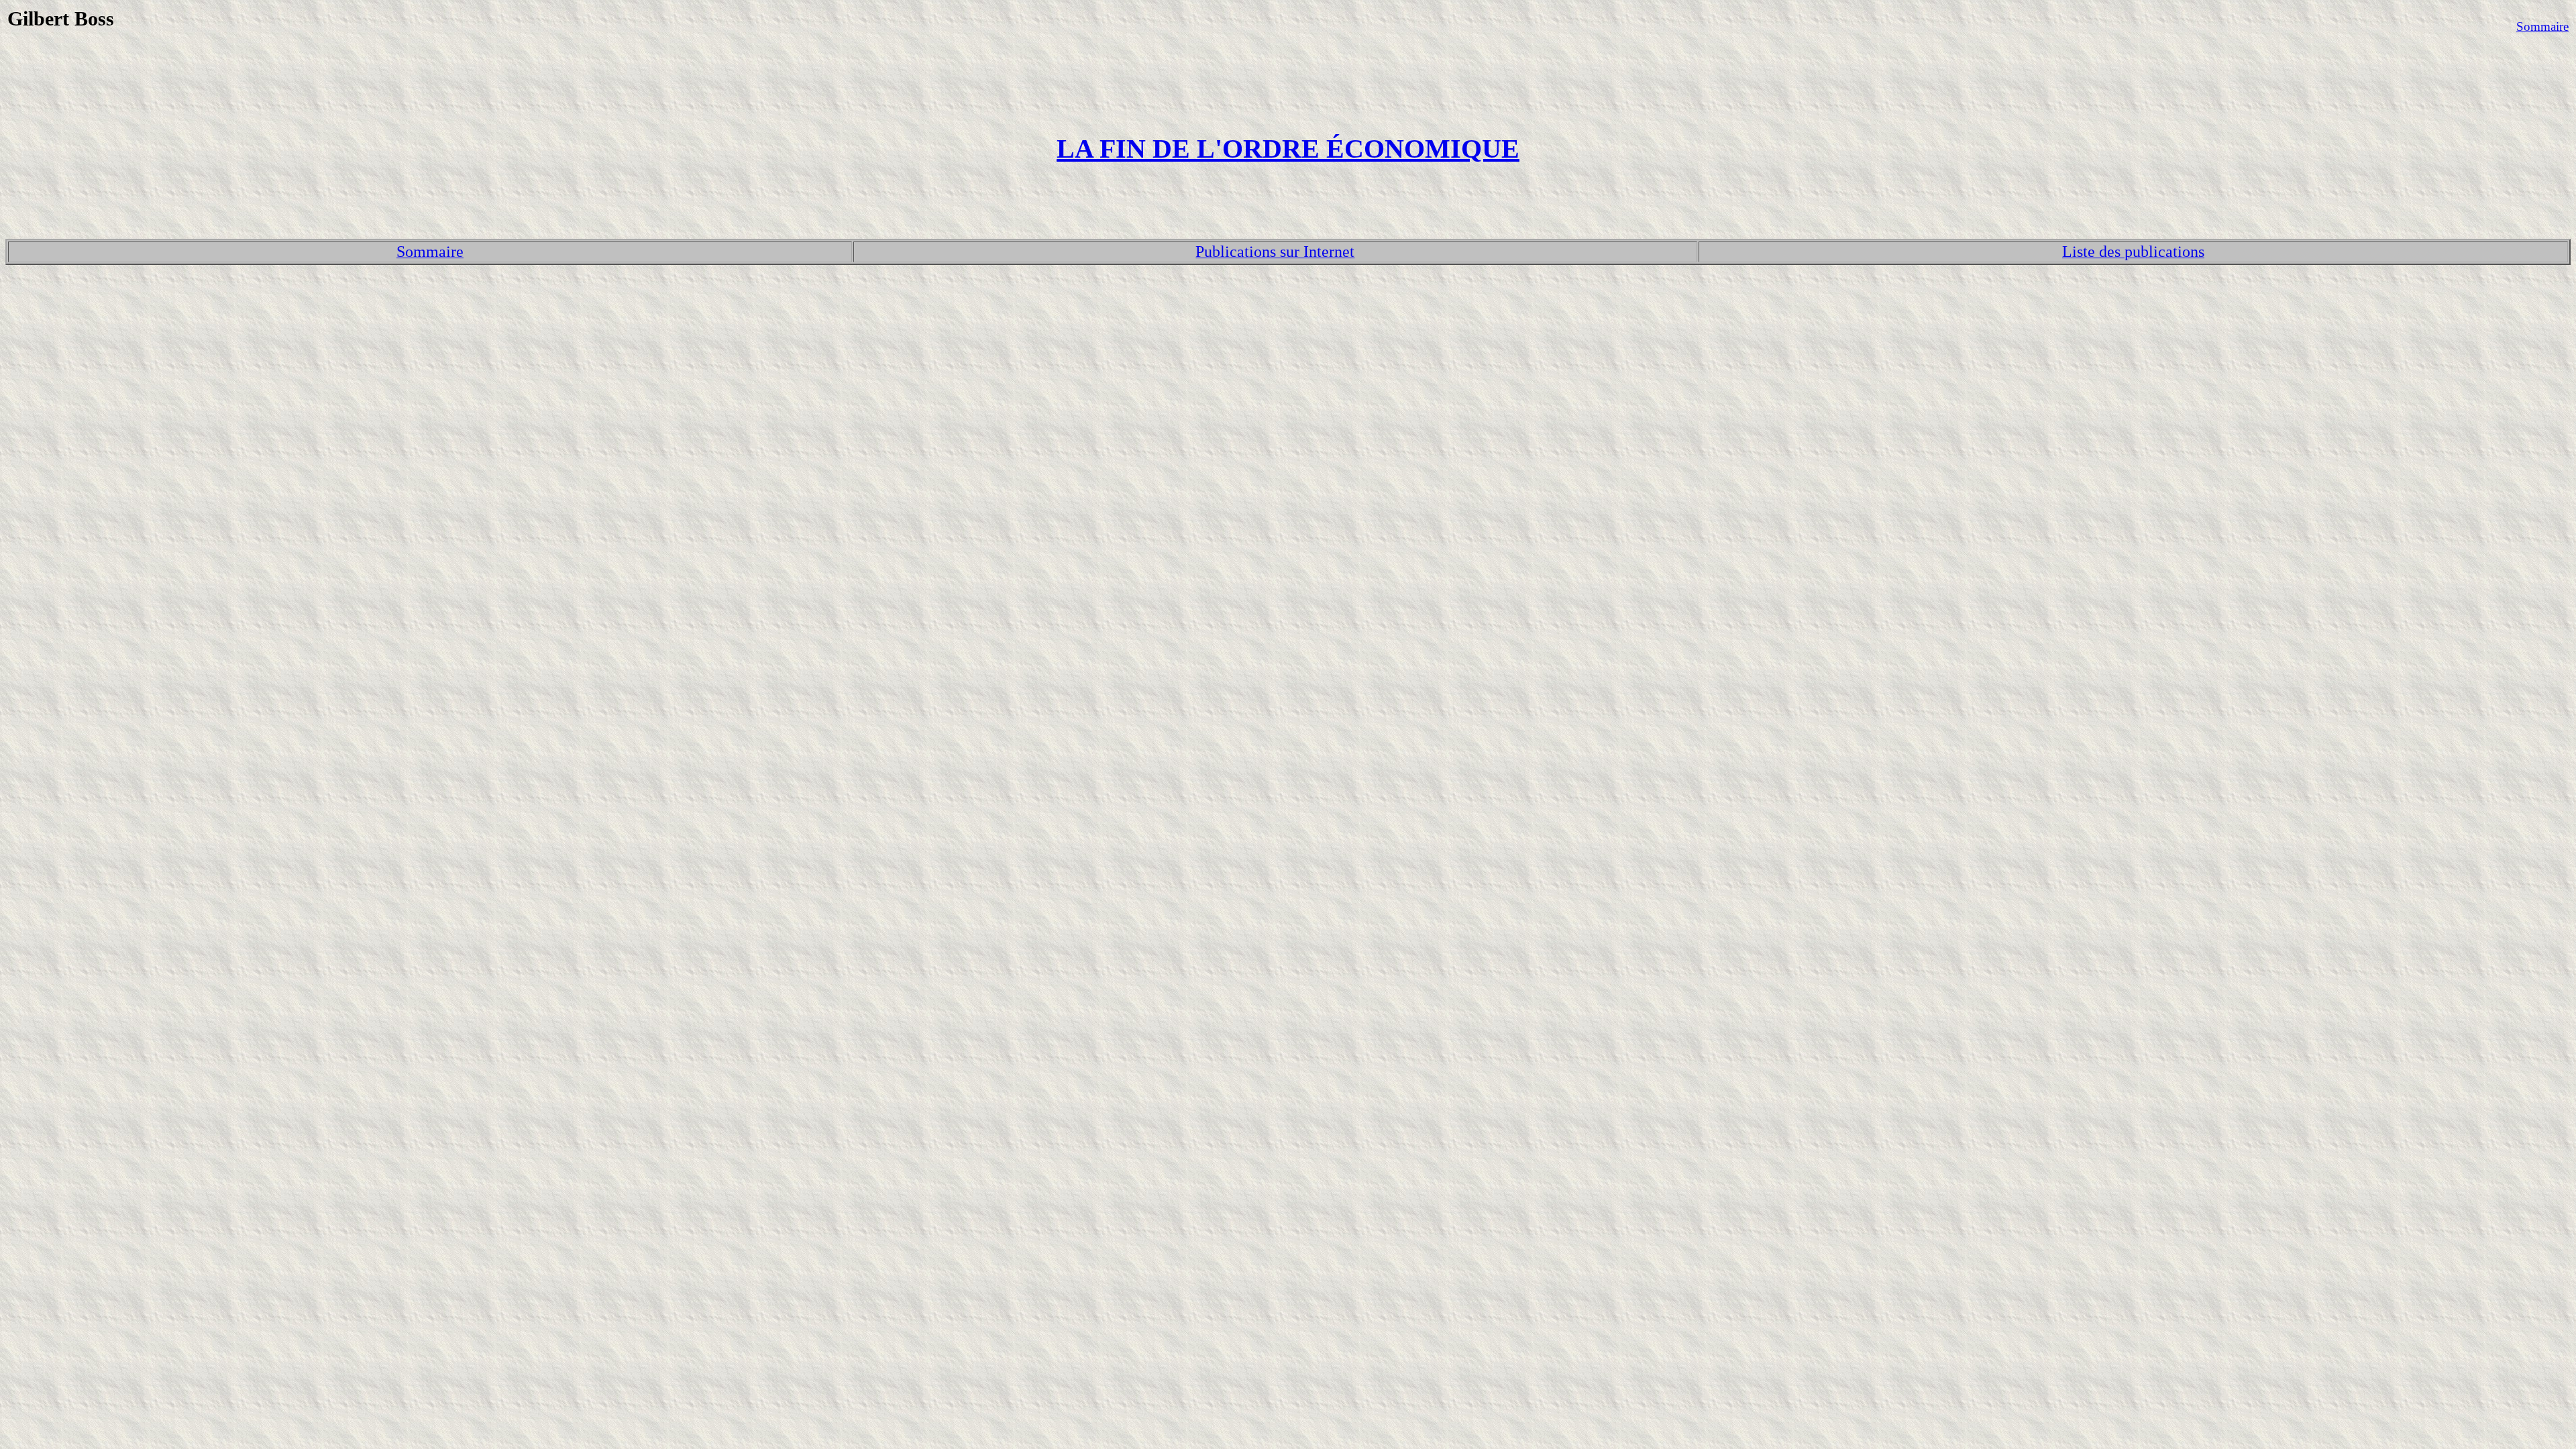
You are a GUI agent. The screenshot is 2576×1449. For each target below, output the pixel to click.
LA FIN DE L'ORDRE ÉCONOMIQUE (1288, 149)
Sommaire (2542, 26)
